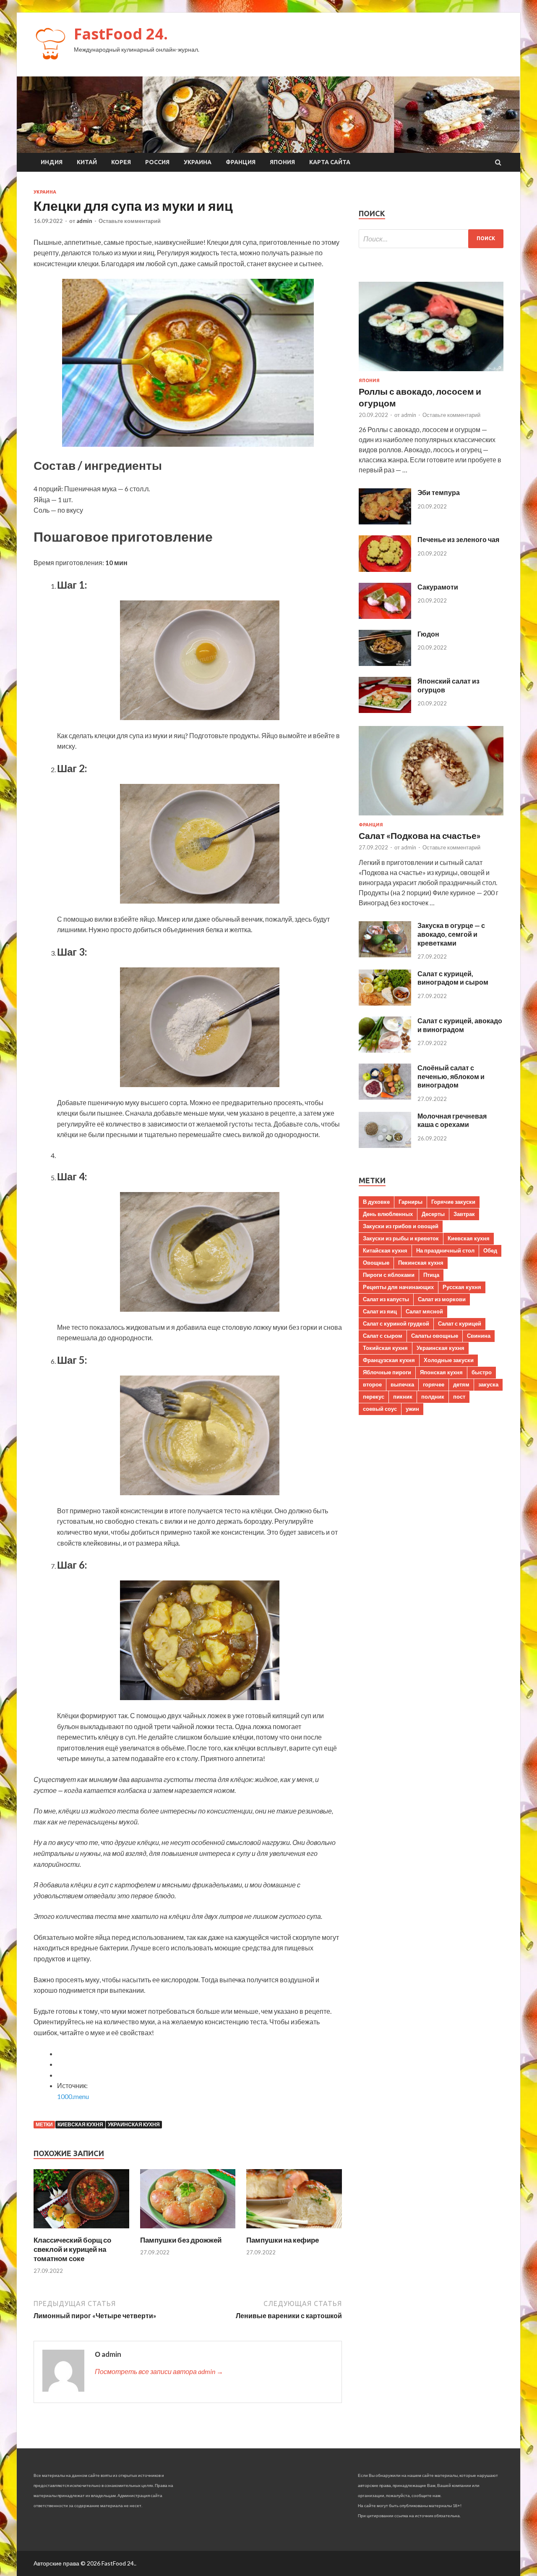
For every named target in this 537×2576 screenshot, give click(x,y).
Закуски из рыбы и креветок (401, 1238)
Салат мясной (424, 1311)
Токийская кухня (385, 1348)
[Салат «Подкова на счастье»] (431, 817)
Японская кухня (441, 1372)
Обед (490, 1250)
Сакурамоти (438, 587)
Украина (198, 162)
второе (372, 1384)
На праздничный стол (445, 1250)
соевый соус (380, 1409)
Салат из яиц (380, 1311)
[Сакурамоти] (385, 616)
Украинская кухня (134, 2124)
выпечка (402, 1384)
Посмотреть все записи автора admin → (159, 2371)
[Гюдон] (385, 663)
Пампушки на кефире (283, 2240)
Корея (121, 162)
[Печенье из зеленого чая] (385, 569)
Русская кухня (462, 1287)
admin (84, 221)
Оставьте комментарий (130, 221)
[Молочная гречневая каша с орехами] (385, 1145)
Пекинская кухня (421, 1263)
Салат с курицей (460, 1323)
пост (459, 1397)
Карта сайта (330, 162)
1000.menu (73, 2096)
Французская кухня (389, 1360)
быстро (482, 1372)
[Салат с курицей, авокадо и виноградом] (385, 1050)
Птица (431, 1275)
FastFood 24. (121, 34)
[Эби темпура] (385, 522)
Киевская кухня (80, 2124)
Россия (157, 162)
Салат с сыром (383, 1336)
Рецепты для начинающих (398, 1287)
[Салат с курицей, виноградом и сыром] (385, 1003)
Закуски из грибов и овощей (401, 1226)
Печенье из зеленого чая (458, 539)
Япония (282, 162)
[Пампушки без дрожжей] (188, 2230)
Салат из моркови (442, 1299)
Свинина (479, 1336)
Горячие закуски (453, 1202)
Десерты (433, 1214)
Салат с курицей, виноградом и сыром (453, 978)
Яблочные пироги (387, 1372)
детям (461, 1384)
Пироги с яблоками (389, 1275)
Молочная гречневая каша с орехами (452, 1120)
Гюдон (428, 634)
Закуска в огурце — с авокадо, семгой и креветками (451, 934)
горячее (434, 1384)
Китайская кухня (385, 1250)
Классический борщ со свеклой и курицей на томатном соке (72, 2249)
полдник (433, 1397)
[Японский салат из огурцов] (385, 710)
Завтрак (464, 1214)
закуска (488, 1384)
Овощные (376, 1263)
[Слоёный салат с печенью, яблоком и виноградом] (385, 1097)
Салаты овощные (435, 1336)
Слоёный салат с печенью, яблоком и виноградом (451, 1076)
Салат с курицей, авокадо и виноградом (460, 1025)
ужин (412, 1409)
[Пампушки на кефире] (294, 2230)
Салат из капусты (386, 1299)
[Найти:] (431, 239)
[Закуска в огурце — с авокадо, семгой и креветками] (385, 955)
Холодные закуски (449, 1360)
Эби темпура (439, 492)
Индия (52, 162)
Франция (241, 162)
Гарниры (411, 1202)
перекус (374, 1397)
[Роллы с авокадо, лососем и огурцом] (431, 373)
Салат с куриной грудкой (396, 1323)
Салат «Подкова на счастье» (420, 835)
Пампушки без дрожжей (181, 2240)
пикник (403, 1397)
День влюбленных (388, 1214)
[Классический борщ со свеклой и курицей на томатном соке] (81, 2230)
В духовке (376, 1202)
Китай (87, 162)
